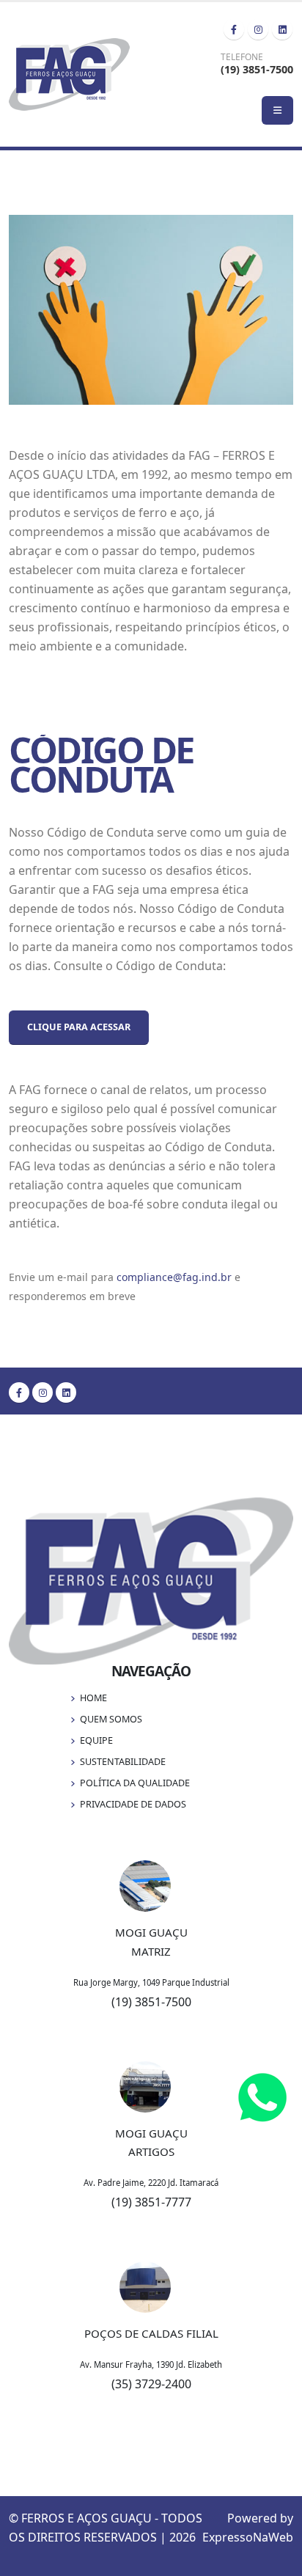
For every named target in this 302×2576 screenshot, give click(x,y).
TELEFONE (242, 57)
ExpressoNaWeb (248, 2537)
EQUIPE (96, 1740)
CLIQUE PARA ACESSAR (79, 1027)
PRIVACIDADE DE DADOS (133, 1804)
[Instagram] (258, 29)
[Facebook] (234, 29)
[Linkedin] (282, 29)
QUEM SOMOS (111, 1719)
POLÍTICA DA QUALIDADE (135, 1783)
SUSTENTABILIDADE (123, 1762)
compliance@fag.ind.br (174, 1277)
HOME (93, 1698)
